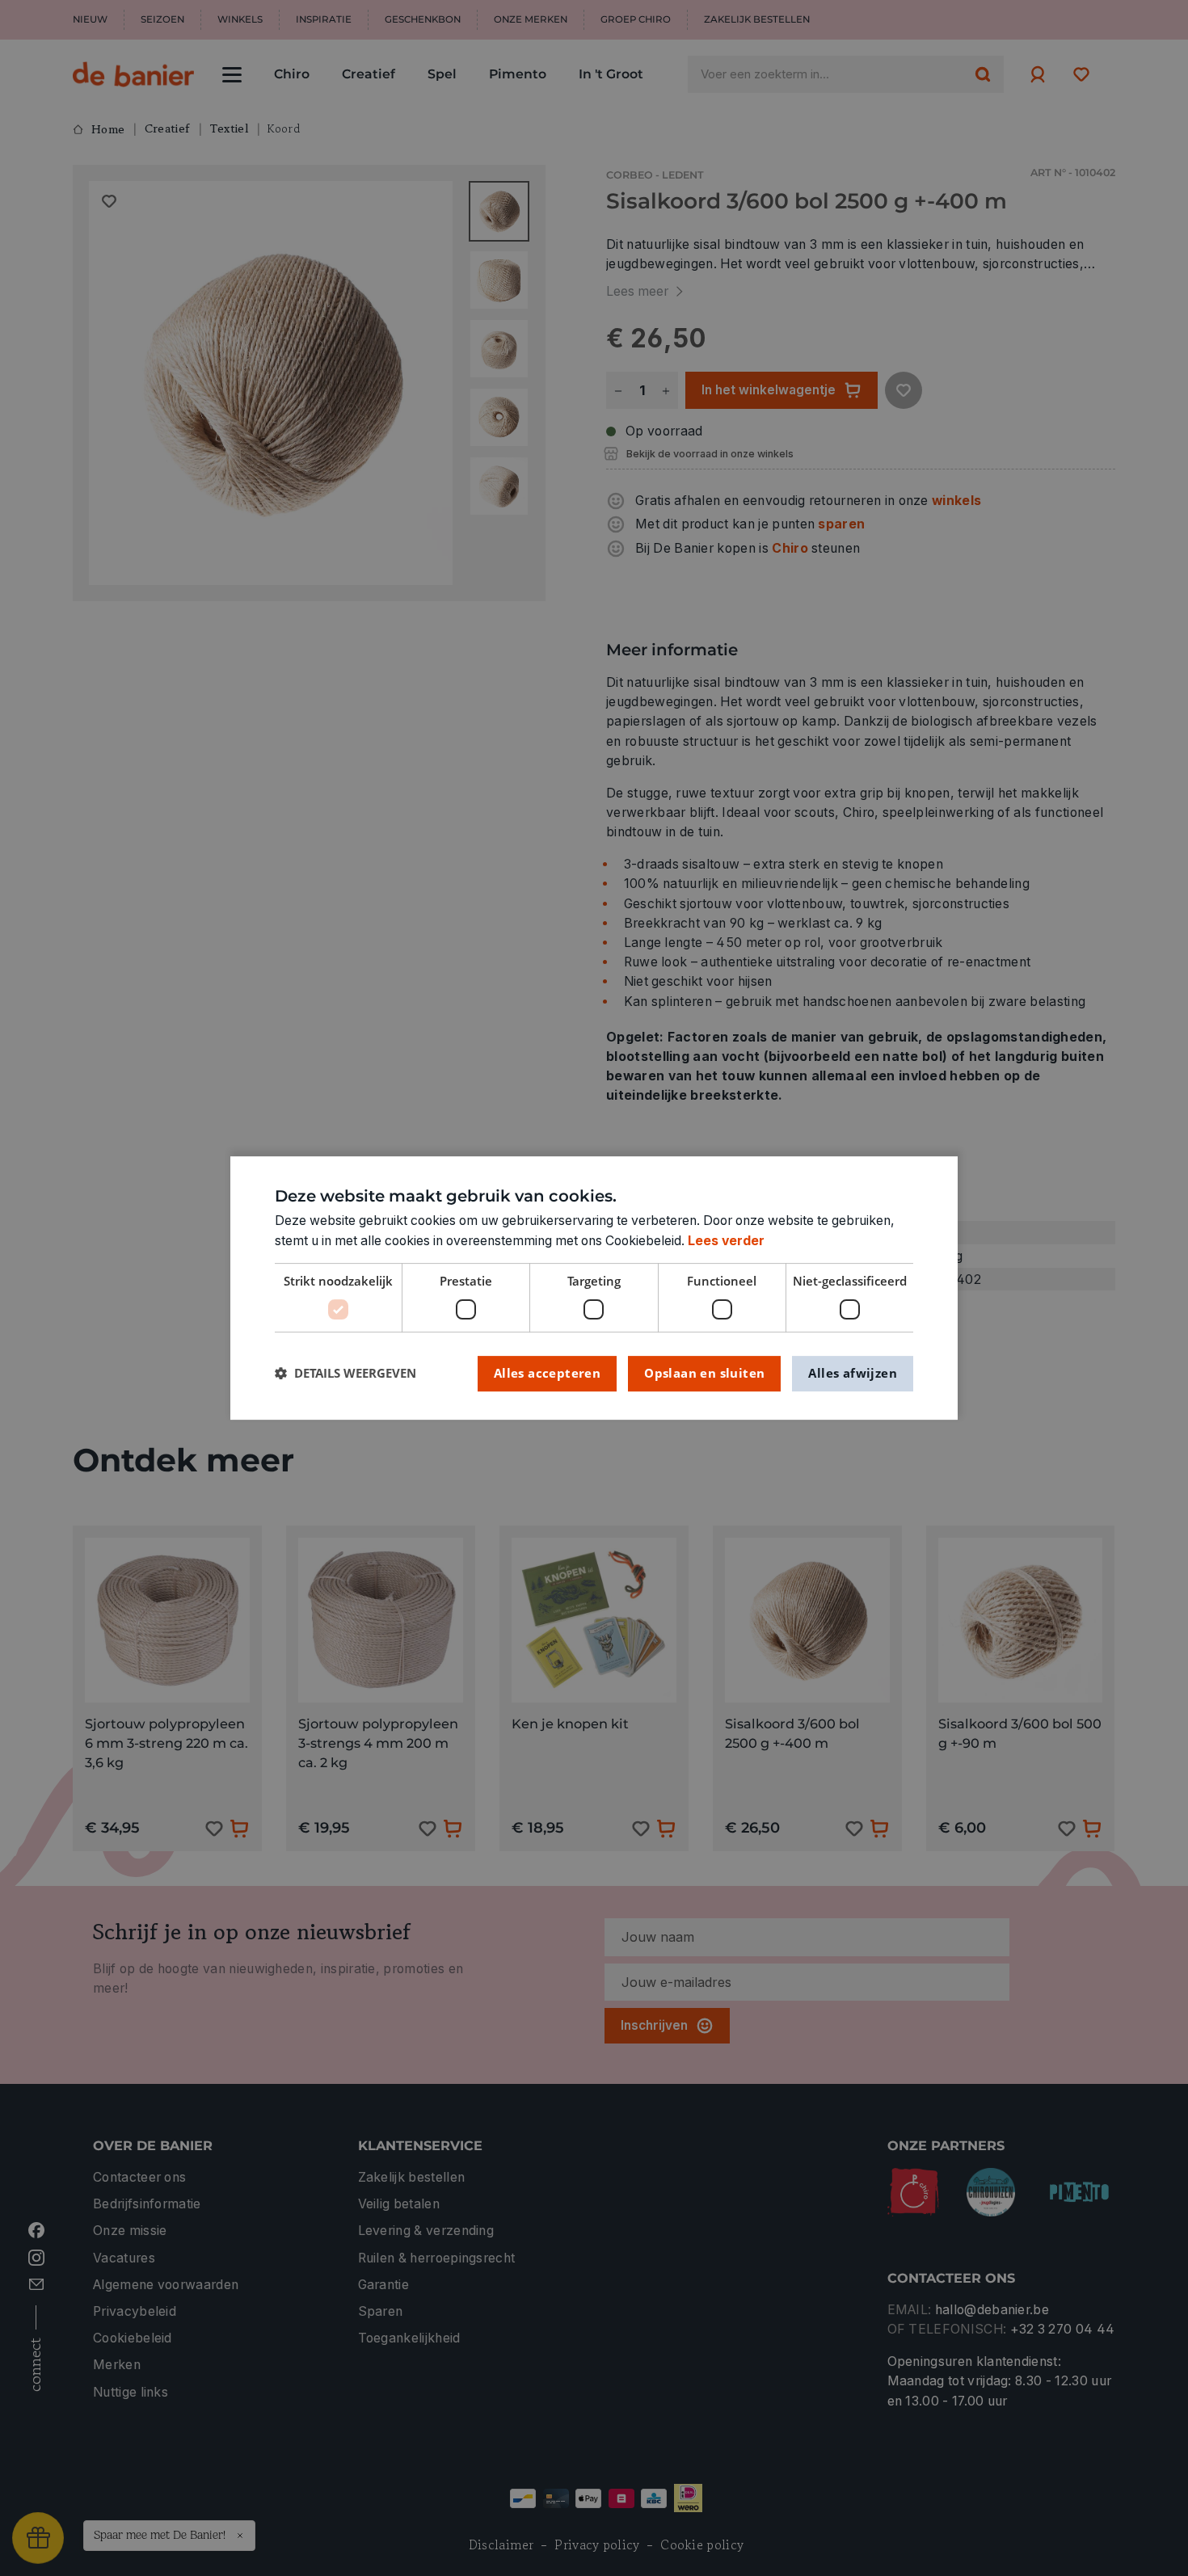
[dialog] (594, 1288)
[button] (345, 1373)
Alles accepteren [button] (547, 1373)
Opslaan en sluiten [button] (704, 1373)
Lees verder (726, 1241)
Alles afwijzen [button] (853, 1373)
